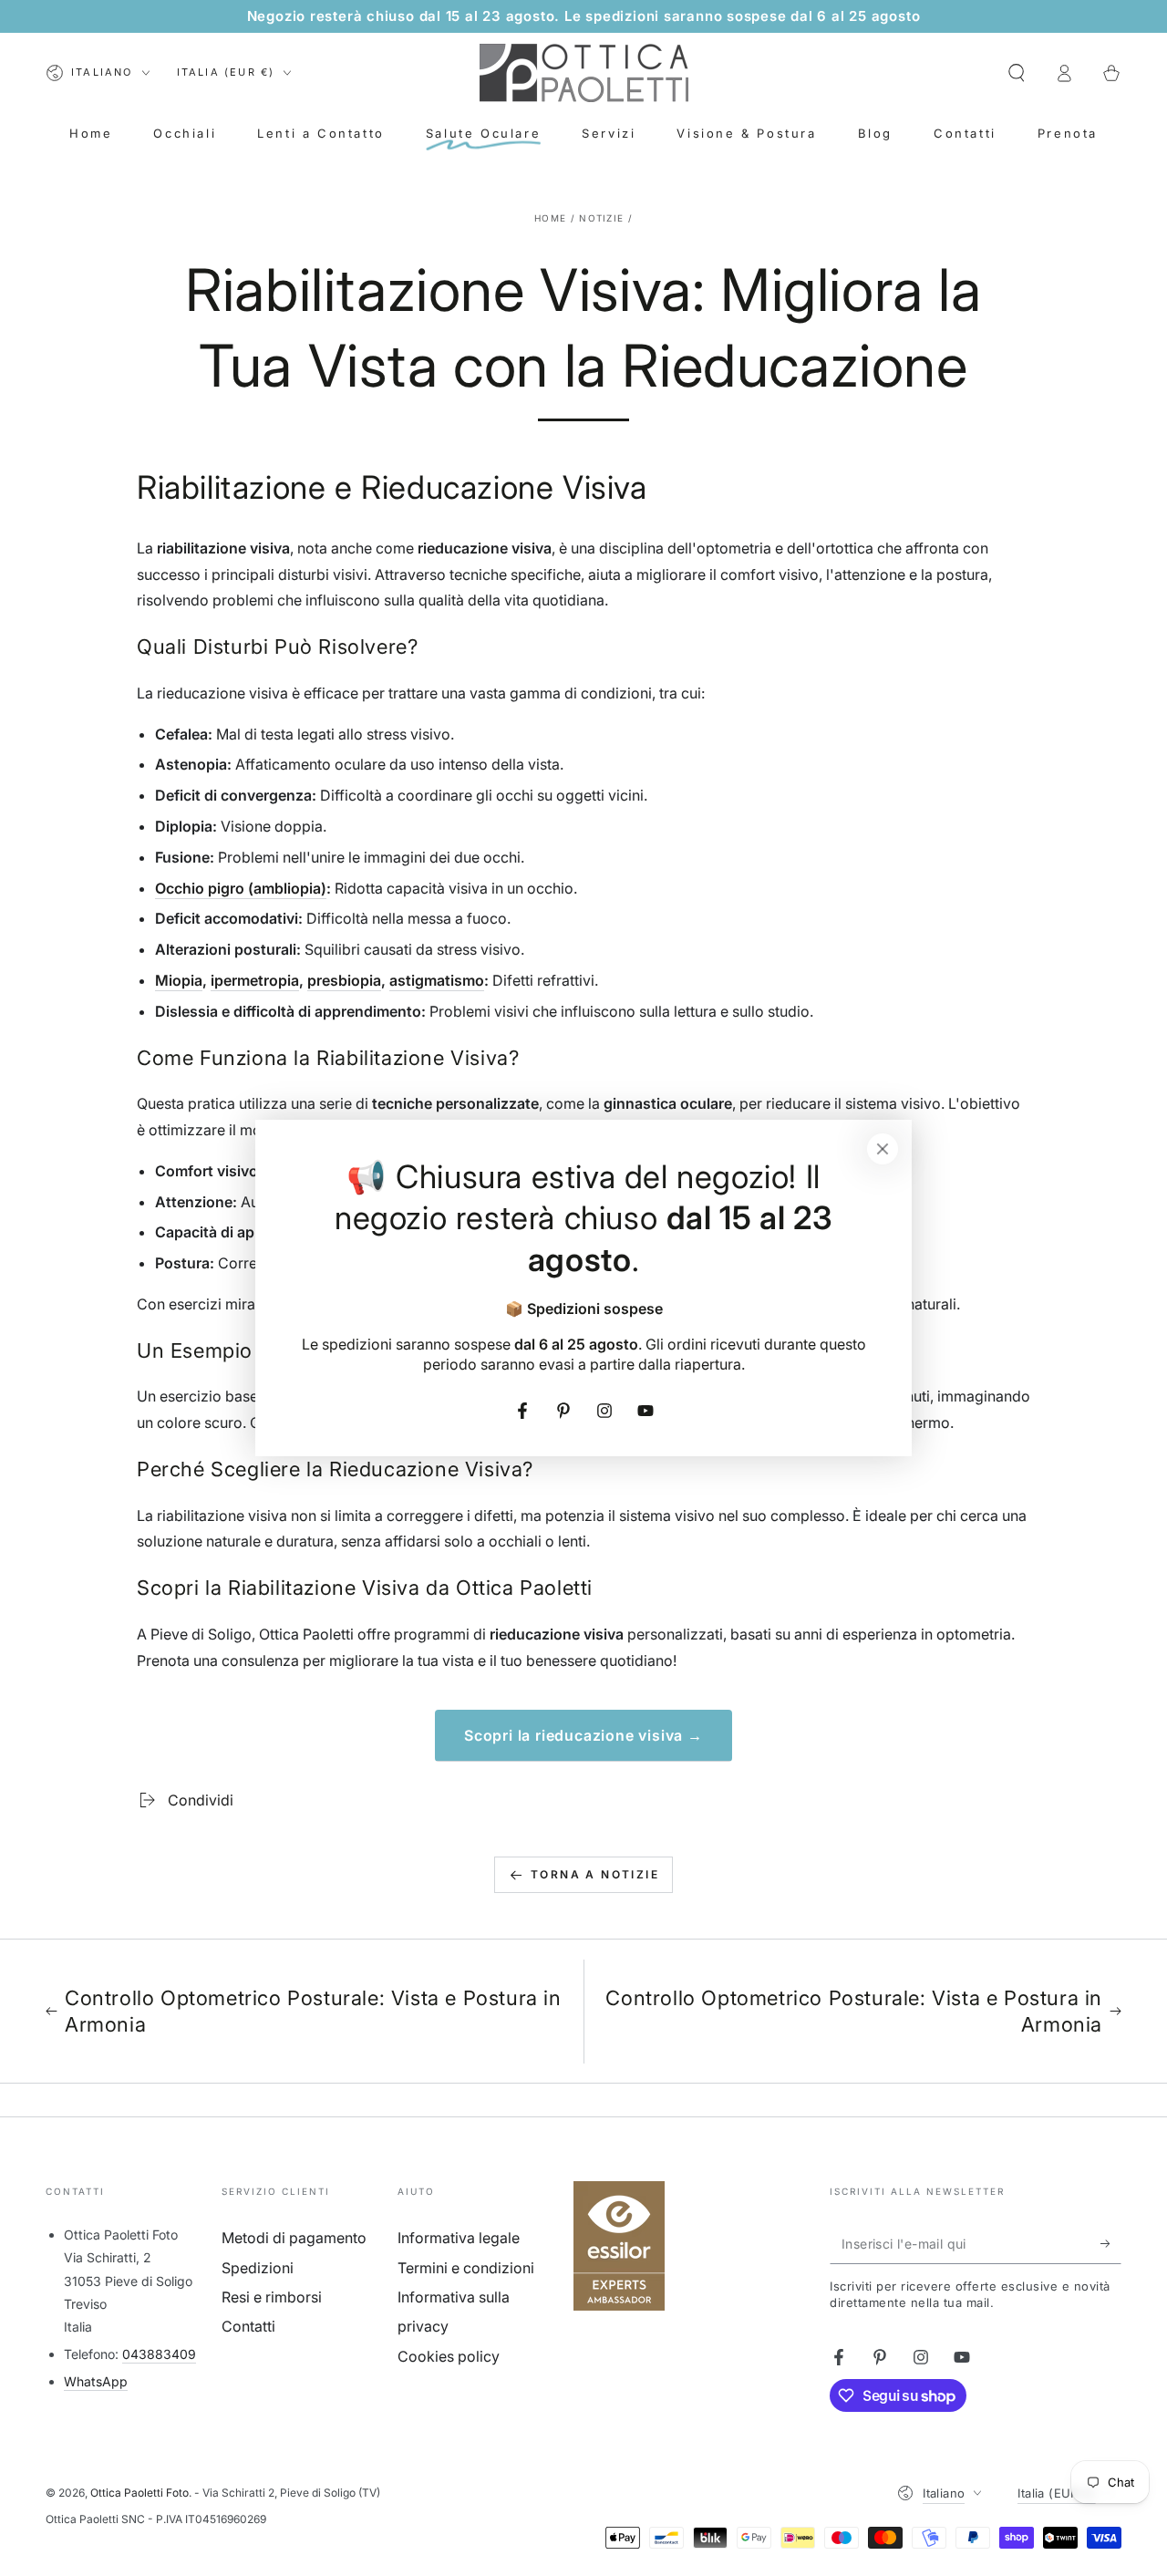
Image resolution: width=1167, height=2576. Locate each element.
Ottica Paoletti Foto (139, 2493)
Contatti (248, 2326)
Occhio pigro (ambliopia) (241, 888)
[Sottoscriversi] (1111, 2243)
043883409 (159, 2354)
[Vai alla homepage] (584, 73)
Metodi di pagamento (294, 2238)
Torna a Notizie (595, 1874)
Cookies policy (449, 2356)
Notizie (601, 218)
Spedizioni (258, 2268)
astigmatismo (437, 980)
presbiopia (344, 980)
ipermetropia (255, 980)
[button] (1017, 73)
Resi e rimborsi (272, 2297)
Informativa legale (459, 2238)
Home (550, 218)
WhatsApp (96, 2381)
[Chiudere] (883, 1149)
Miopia (179, 980)
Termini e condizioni (466, 2268)
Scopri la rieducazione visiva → (583, 1735)
